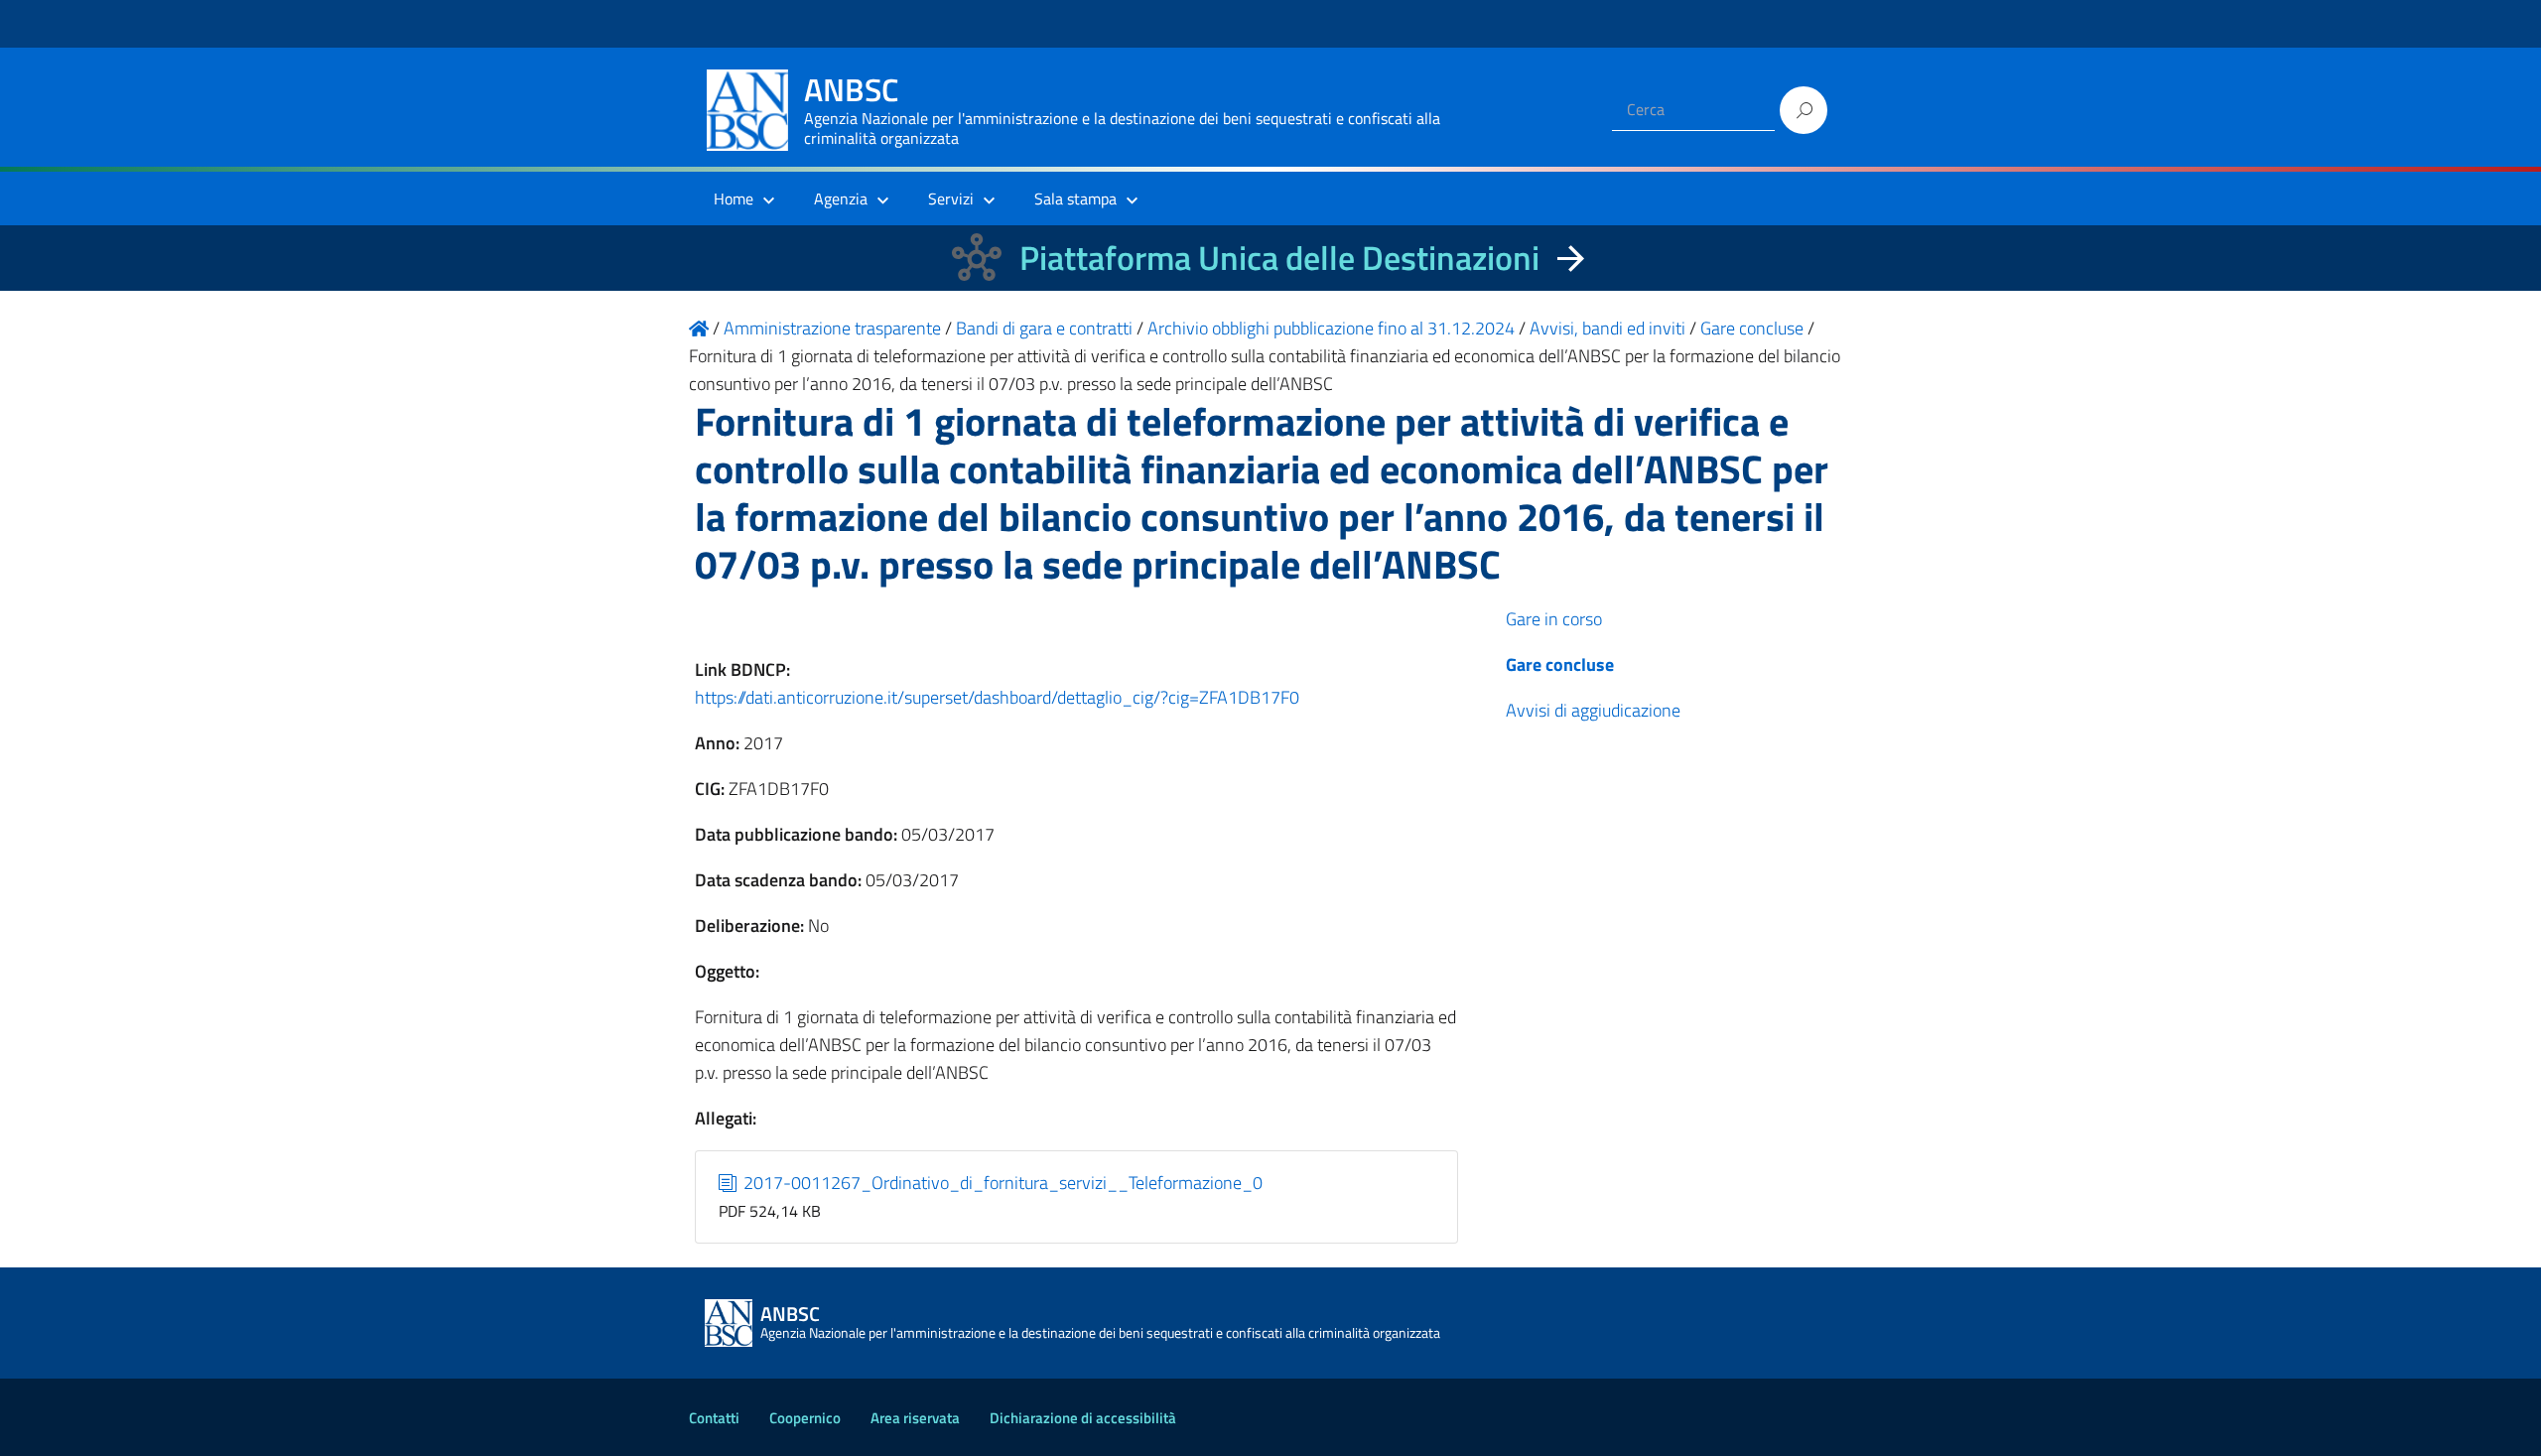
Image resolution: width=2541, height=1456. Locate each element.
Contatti (714, 1418)
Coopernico (805, 1418)
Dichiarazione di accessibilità (1083, 1418)
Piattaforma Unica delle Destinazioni (1279, 258)
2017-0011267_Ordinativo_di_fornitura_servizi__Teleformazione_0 (1001, 1183)
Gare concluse (1560, 664)
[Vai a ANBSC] (699, 328)
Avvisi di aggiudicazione (1593, 710)
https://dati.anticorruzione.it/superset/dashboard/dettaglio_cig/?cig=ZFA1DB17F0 (997, 697)
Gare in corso (1554, 619)
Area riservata (915, 1418)
